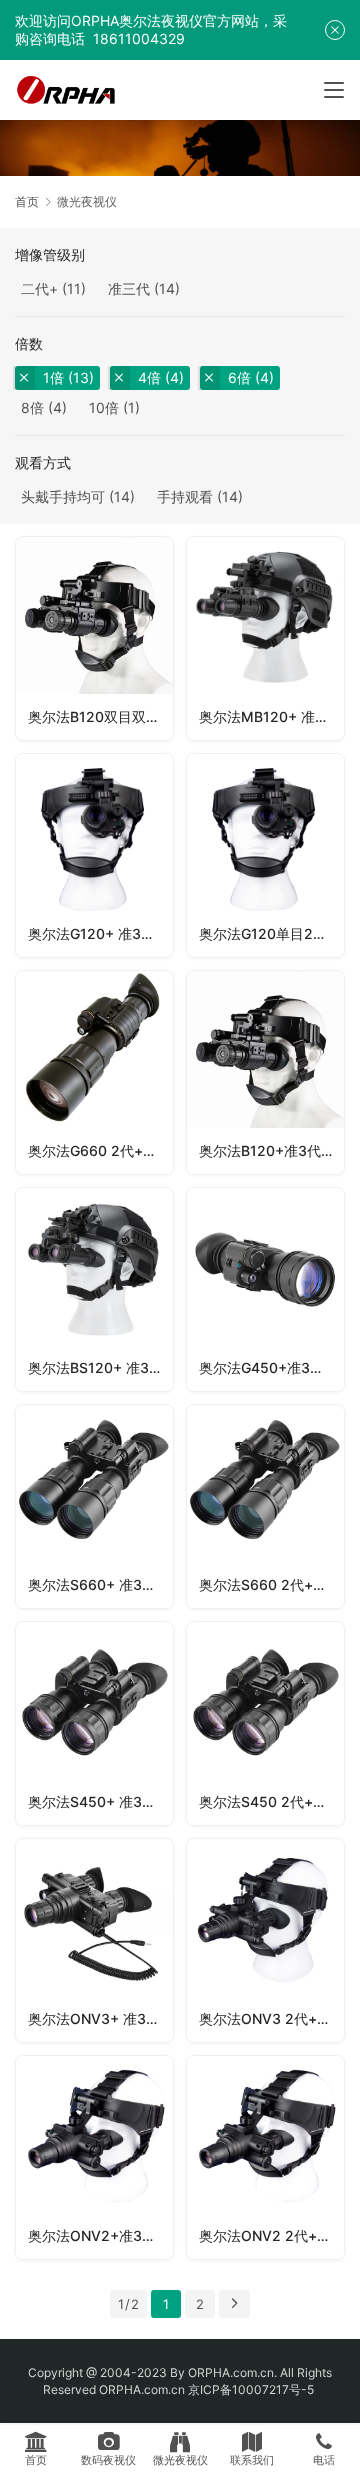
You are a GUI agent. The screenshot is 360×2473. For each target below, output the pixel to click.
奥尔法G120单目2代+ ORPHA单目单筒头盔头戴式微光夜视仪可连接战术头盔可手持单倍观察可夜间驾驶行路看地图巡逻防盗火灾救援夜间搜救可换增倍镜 (271, 933)
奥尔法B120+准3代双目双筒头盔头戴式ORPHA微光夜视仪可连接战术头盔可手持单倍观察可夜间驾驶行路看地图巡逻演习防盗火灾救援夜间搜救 (271, 1150)
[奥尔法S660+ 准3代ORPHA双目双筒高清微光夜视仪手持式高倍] (94, 1506)
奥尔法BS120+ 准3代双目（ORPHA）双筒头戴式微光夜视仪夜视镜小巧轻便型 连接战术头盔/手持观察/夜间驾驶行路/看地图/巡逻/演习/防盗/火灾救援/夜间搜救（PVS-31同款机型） (100, 1367)
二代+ (39, 288)
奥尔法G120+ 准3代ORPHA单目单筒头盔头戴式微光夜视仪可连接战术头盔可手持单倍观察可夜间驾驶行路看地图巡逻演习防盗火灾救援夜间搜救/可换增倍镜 (100, 933)
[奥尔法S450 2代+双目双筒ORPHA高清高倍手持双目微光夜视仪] (265, 1723)
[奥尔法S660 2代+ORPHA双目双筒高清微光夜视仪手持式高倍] (265, 1506)
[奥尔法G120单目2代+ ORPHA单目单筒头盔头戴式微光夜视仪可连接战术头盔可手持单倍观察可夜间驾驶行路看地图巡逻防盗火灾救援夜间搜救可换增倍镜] (265, 855)
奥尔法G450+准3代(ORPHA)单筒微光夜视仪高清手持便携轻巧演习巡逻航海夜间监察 (271, 1367)
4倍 (149, 377)
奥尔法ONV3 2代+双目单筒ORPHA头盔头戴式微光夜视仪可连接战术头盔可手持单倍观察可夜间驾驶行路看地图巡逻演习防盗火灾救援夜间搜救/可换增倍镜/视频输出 (271, 2018)
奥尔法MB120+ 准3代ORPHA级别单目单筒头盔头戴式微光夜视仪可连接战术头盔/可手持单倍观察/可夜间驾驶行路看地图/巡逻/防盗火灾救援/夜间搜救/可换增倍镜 (271, 716)
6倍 (239, 377)
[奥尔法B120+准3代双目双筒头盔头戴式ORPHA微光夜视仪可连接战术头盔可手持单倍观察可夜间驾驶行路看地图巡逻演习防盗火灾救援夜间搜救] (265, 1072)
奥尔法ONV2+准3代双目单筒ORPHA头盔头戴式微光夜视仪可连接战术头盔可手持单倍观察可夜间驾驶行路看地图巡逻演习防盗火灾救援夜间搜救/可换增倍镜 (100, 2235)
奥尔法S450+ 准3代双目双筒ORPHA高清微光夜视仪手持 (100, 1801)
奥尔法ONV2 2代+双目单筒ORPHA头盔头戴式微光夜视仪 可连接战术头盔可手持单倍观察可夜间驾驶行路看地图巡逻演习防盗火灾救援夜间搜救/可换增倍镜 (271, 2235)
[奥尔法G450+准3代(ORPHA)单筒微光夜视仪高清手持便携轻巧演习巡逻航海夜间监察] (265, 1289)
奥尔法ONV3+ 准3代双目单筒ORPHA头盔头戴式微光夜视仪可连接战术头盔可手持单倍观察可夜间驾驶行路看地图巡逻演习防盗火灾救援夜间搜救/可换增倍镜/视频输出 (100, 2018)
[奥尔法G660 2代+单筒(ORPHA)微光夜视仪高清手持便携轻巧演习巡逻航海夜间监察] (94, 1072)
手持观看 (185, 496)
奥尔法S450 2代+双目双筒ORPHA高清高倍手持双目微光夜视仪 (271, 1801)
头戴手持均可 (63, 496)
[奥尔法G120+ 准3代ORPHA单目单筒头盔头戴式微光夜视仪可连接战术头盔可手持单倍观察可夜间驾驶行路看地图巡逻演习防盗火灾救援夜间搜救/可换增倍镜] (94, 855)
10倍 (104, 407)
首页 (27, 201)
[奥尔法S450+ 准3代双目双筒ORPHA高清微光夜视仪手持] (94, 1723)
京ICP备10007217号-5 (252, 2389)
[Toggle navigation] (334, 90)
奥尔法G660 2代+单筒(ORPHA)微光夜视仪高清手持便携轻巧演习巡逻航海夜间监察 (100, 1150)
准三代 (129, 288)
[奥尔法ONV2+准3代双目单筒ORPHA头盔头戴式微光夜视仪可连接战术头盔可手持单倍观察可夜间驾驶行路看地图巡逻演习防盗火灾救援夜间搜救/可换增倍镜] (94, 2157)
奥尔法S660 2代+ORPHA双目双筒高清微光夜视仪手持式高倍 (271, 1584)
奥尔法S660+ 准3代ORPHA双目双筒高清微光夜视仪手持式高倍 (100, 1584)
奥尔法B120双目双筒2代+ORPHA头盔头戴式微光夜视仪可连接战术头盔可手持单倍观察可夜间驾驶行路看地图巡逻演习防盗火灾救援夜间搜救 (100, 716)
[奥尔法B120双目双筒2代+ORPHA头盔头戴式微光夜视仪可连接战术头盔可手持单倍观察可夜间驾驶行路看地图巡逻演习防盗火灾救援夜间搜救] (94, 638)
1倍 (53, 377)
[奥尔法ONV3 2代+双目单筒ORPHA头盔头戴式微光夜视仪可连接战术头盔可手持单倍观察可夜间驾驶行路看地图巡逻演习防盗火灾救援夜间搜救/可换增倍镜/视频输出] (265, 1940)
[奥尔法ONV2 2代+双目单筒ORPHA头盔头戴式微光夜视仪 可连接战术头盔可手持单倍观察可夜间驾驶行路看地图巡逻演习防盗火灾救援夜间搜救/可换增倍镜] (265, 2157)
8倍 (32, 407)
